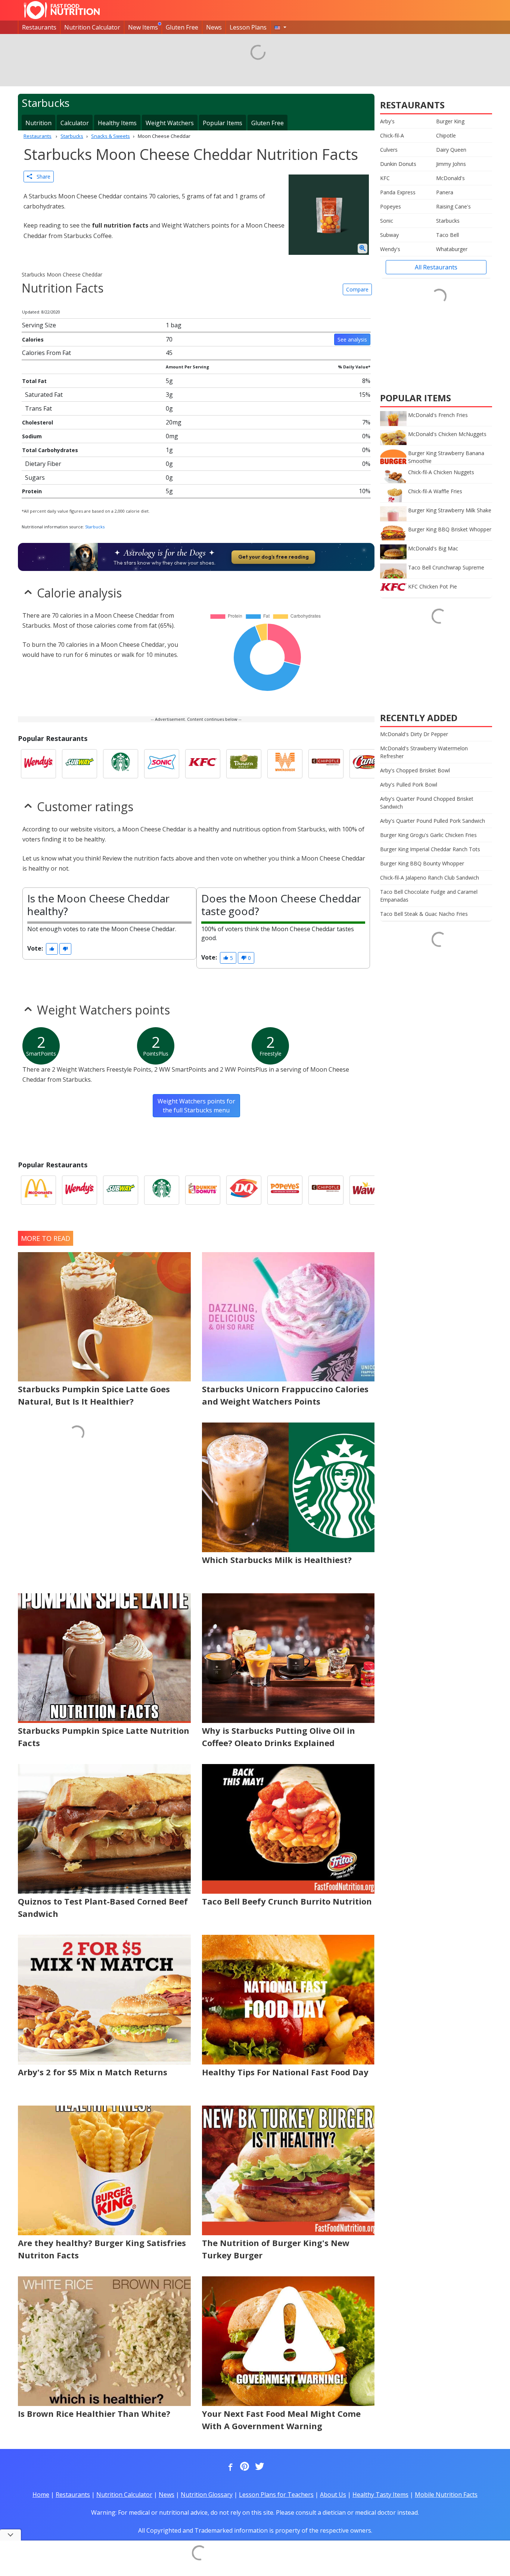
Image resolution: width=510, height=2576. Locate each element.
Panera (445, 192)
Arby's (387, 121)
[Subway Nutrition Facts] (80, 764)
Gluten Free (182, 27)
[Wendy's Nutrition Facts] (38, 764)
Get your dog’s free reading (273, 557)
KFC (385, 178)
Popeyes (391, 206)
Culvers (389, 150)
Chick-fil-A (392, 135)
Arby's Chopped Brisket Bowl (415, 770)
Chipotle (446, 135)
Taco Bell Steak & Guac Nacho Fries (424, 914)
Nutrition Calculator (92, 27)
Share (41, 177)
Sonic (387, 221)
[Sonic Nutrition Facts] (162, 764)
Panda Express (398, 192)
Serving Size (39, 325)
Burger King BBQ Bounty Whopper (422, 863)
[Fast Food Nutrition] (62, 10)
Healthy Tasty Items (380, 2495)
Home (41, 2495)
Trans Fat (38, 408)
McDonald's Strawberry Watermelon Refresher (424, 752)
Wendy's (390, 249)
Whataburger (452, 249)
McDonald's (450, 178)
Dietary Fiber (43, 464)
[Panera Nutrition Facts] (244, 764)
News (214, 27)
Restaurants (39, 27)
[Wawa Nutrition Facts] (367, 1190)
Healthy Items (117, 123)
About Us (333, 2495)
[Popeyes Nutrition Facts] (285, 1190)
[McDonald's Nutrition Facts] (38, 1190)
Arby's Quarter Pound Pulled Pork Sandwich (433, 821)
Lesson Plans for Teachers (276, 2495)
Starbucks (95, 527)
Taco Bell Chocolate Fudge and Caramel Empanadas (429, 896)
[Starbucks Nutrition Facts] (121, 764)
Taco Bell (447, 235)
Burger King (450, 121)
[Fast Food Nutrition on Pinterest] (244, 2467)
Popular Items (223, 123)
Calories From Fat (46, 353)
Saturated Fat (44, 395)
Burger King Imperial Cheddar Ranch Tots (430, 849)
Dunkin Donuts (398, 164)
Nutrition (38, 123)
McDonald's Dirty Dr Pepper (414, 734)
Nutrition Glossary (207, 2495)
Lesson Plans (248, 27)
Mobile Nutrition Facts (446, 2495)
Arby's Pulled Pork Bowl (409, 784)
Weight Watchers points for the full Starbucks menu (196, 1106)
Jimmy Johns (451, 164)
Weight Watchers (170, 123)
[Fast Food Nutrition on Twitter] (259, 2467)
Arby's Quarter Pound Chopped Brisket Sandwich (427, 803)
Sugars (35, 478)
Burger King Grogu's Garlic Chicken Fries (428, 835)
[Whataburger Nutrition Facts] (285, 764)
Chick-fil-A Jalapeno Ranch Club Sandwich (430, 878)
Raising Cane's (453, 206)
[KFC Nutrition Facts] (203, 764)
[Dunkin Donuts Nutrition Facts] (203, 1190)
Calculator (75, 123)
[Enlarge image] (363, 248)
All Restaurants (436, 267)
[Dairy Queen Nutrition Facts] (244, 1190)
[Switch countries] (280, 27)
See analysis (352, 339)
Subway (389, 235)
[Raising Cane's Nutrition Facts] (367, 764)
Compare (357, 289)
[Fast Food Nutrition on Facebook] (229, 2467)
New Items (143, 27)
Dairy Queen (451, 150)
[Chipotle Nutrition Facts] (326, 764)
